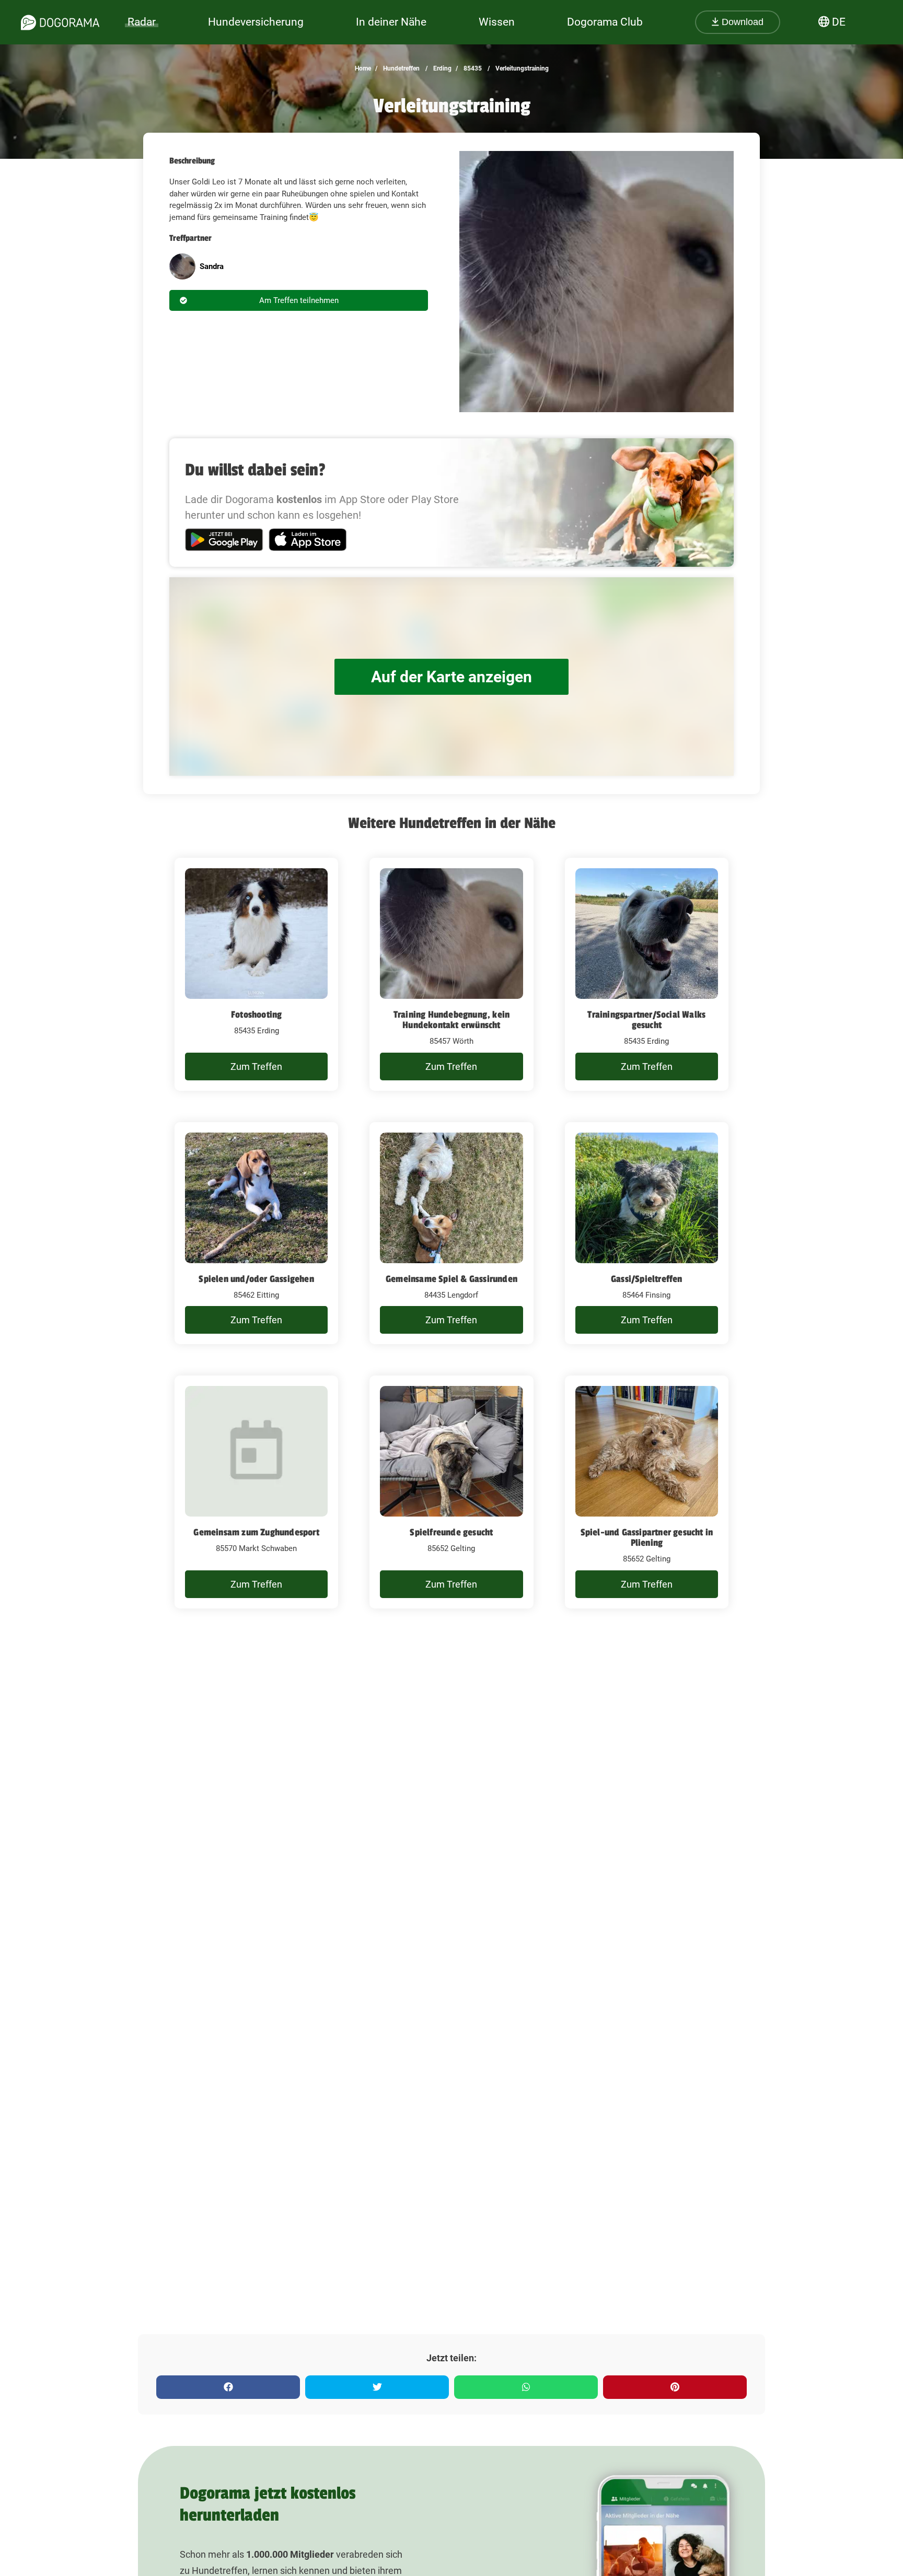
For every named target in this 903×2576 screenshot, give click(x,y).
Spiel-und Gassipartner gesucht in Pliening (647, 1537)
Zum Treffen (256, 1066)
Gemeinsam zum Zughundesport (256, 1532)
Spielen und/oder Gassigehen (256, 1279)
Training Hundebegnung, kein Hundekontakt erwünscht (451, 1020)
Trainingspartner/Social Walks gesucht (646, 1020)
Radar (142, 22)
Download (741, 22)
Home (363, 68)
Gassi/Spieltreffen (647, 1279)
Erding (442, 68)
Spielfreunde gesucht (451, 1532)
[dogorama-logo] (60, 22)
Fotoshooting (256, 1015)
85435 (472, 68)
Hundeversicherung (256, 22)
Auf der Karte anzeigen (451, 677)
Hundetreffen (401, 68)
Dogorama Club (605, 22)
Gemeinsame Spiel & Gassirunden (451, 1279)
